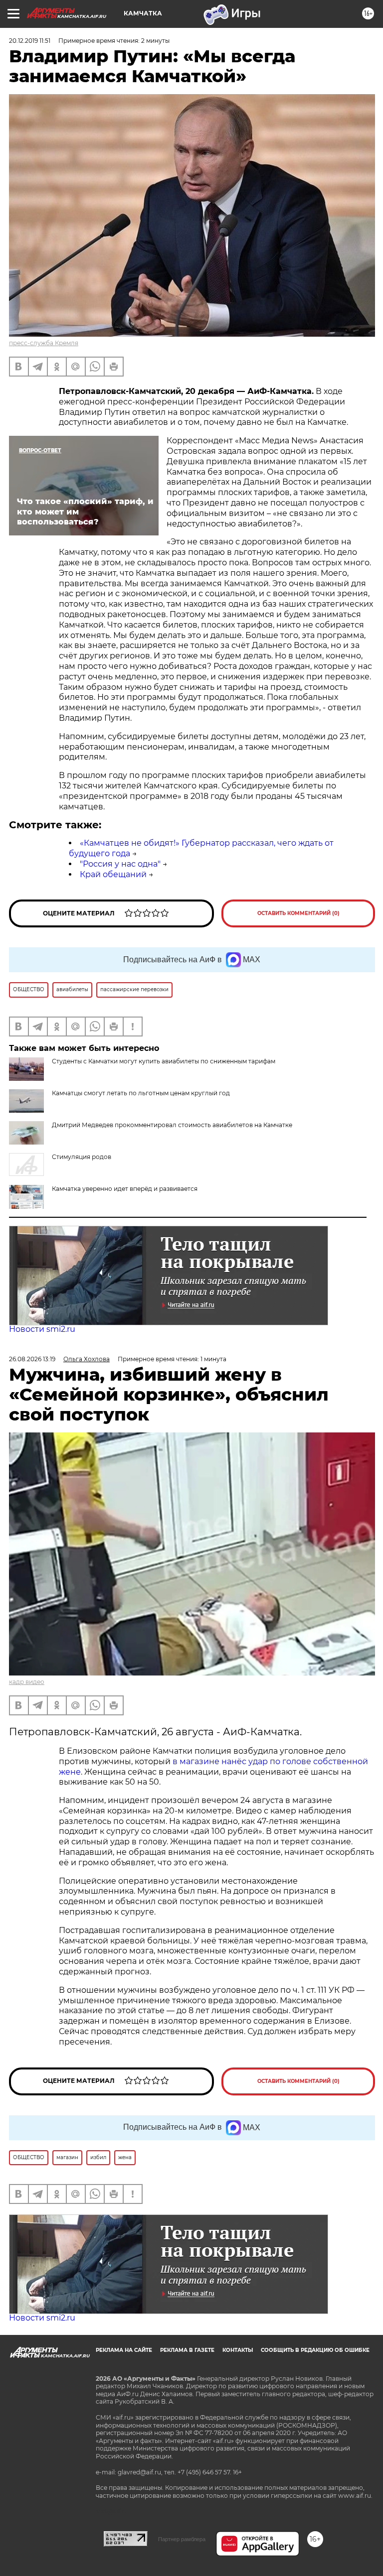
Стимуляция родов (82, 1157)
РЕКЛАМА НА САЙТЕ (124, 2350)
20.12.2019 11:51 (30, 41)
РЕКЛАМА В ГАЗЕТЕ (187, 2350)
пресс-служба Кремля (44, 343)
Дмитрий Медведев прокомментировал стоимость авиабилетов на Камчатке (172, 1125)
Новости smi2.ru (42, 1329)
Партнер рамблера (182, 2539)
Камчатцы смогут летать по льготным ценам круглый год (141, 1093)
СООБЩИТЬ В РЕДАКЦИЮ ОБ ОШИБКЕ (315, 2350)
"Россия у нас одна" (120, 864)
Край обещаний (113, 874)
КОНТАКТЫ (238, 2350)
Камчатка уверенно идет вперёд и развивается (125, 1189)
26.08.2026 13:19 (32, 1359)
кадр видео (27, 1682)
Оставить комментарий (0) (298, 913)
